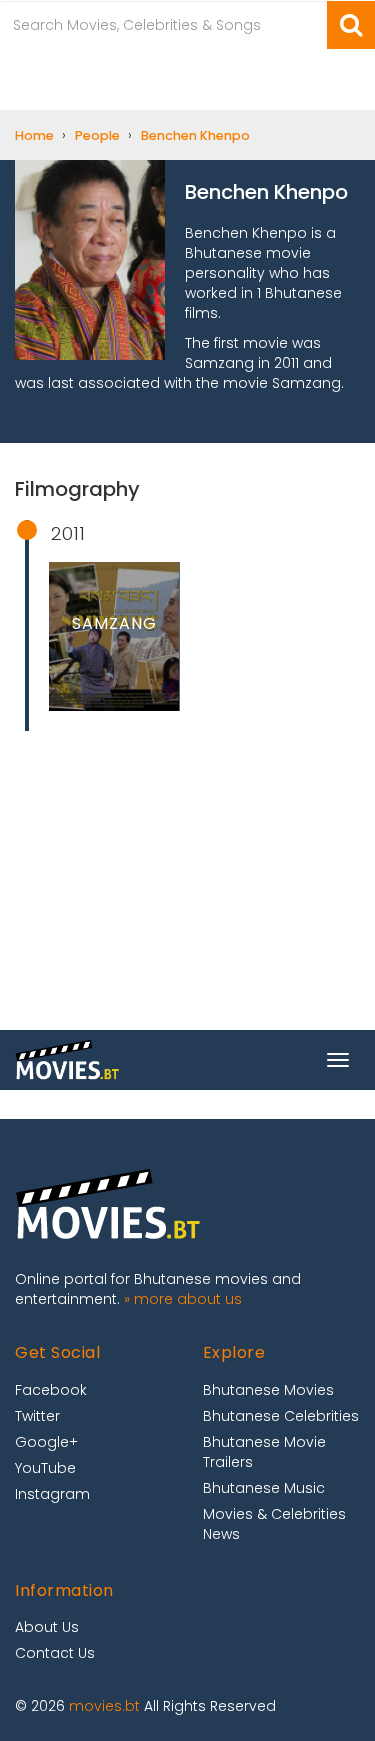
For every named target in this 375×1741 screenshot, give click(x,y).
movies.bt (104, 1706)
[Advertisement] (187, 912)
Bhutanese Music (264, 1488)
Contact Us (55, 1653)
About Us (47, 1627)
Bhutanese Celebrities (281, 1416)
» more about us (183, 1299)
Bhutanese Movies (268, 1390)
